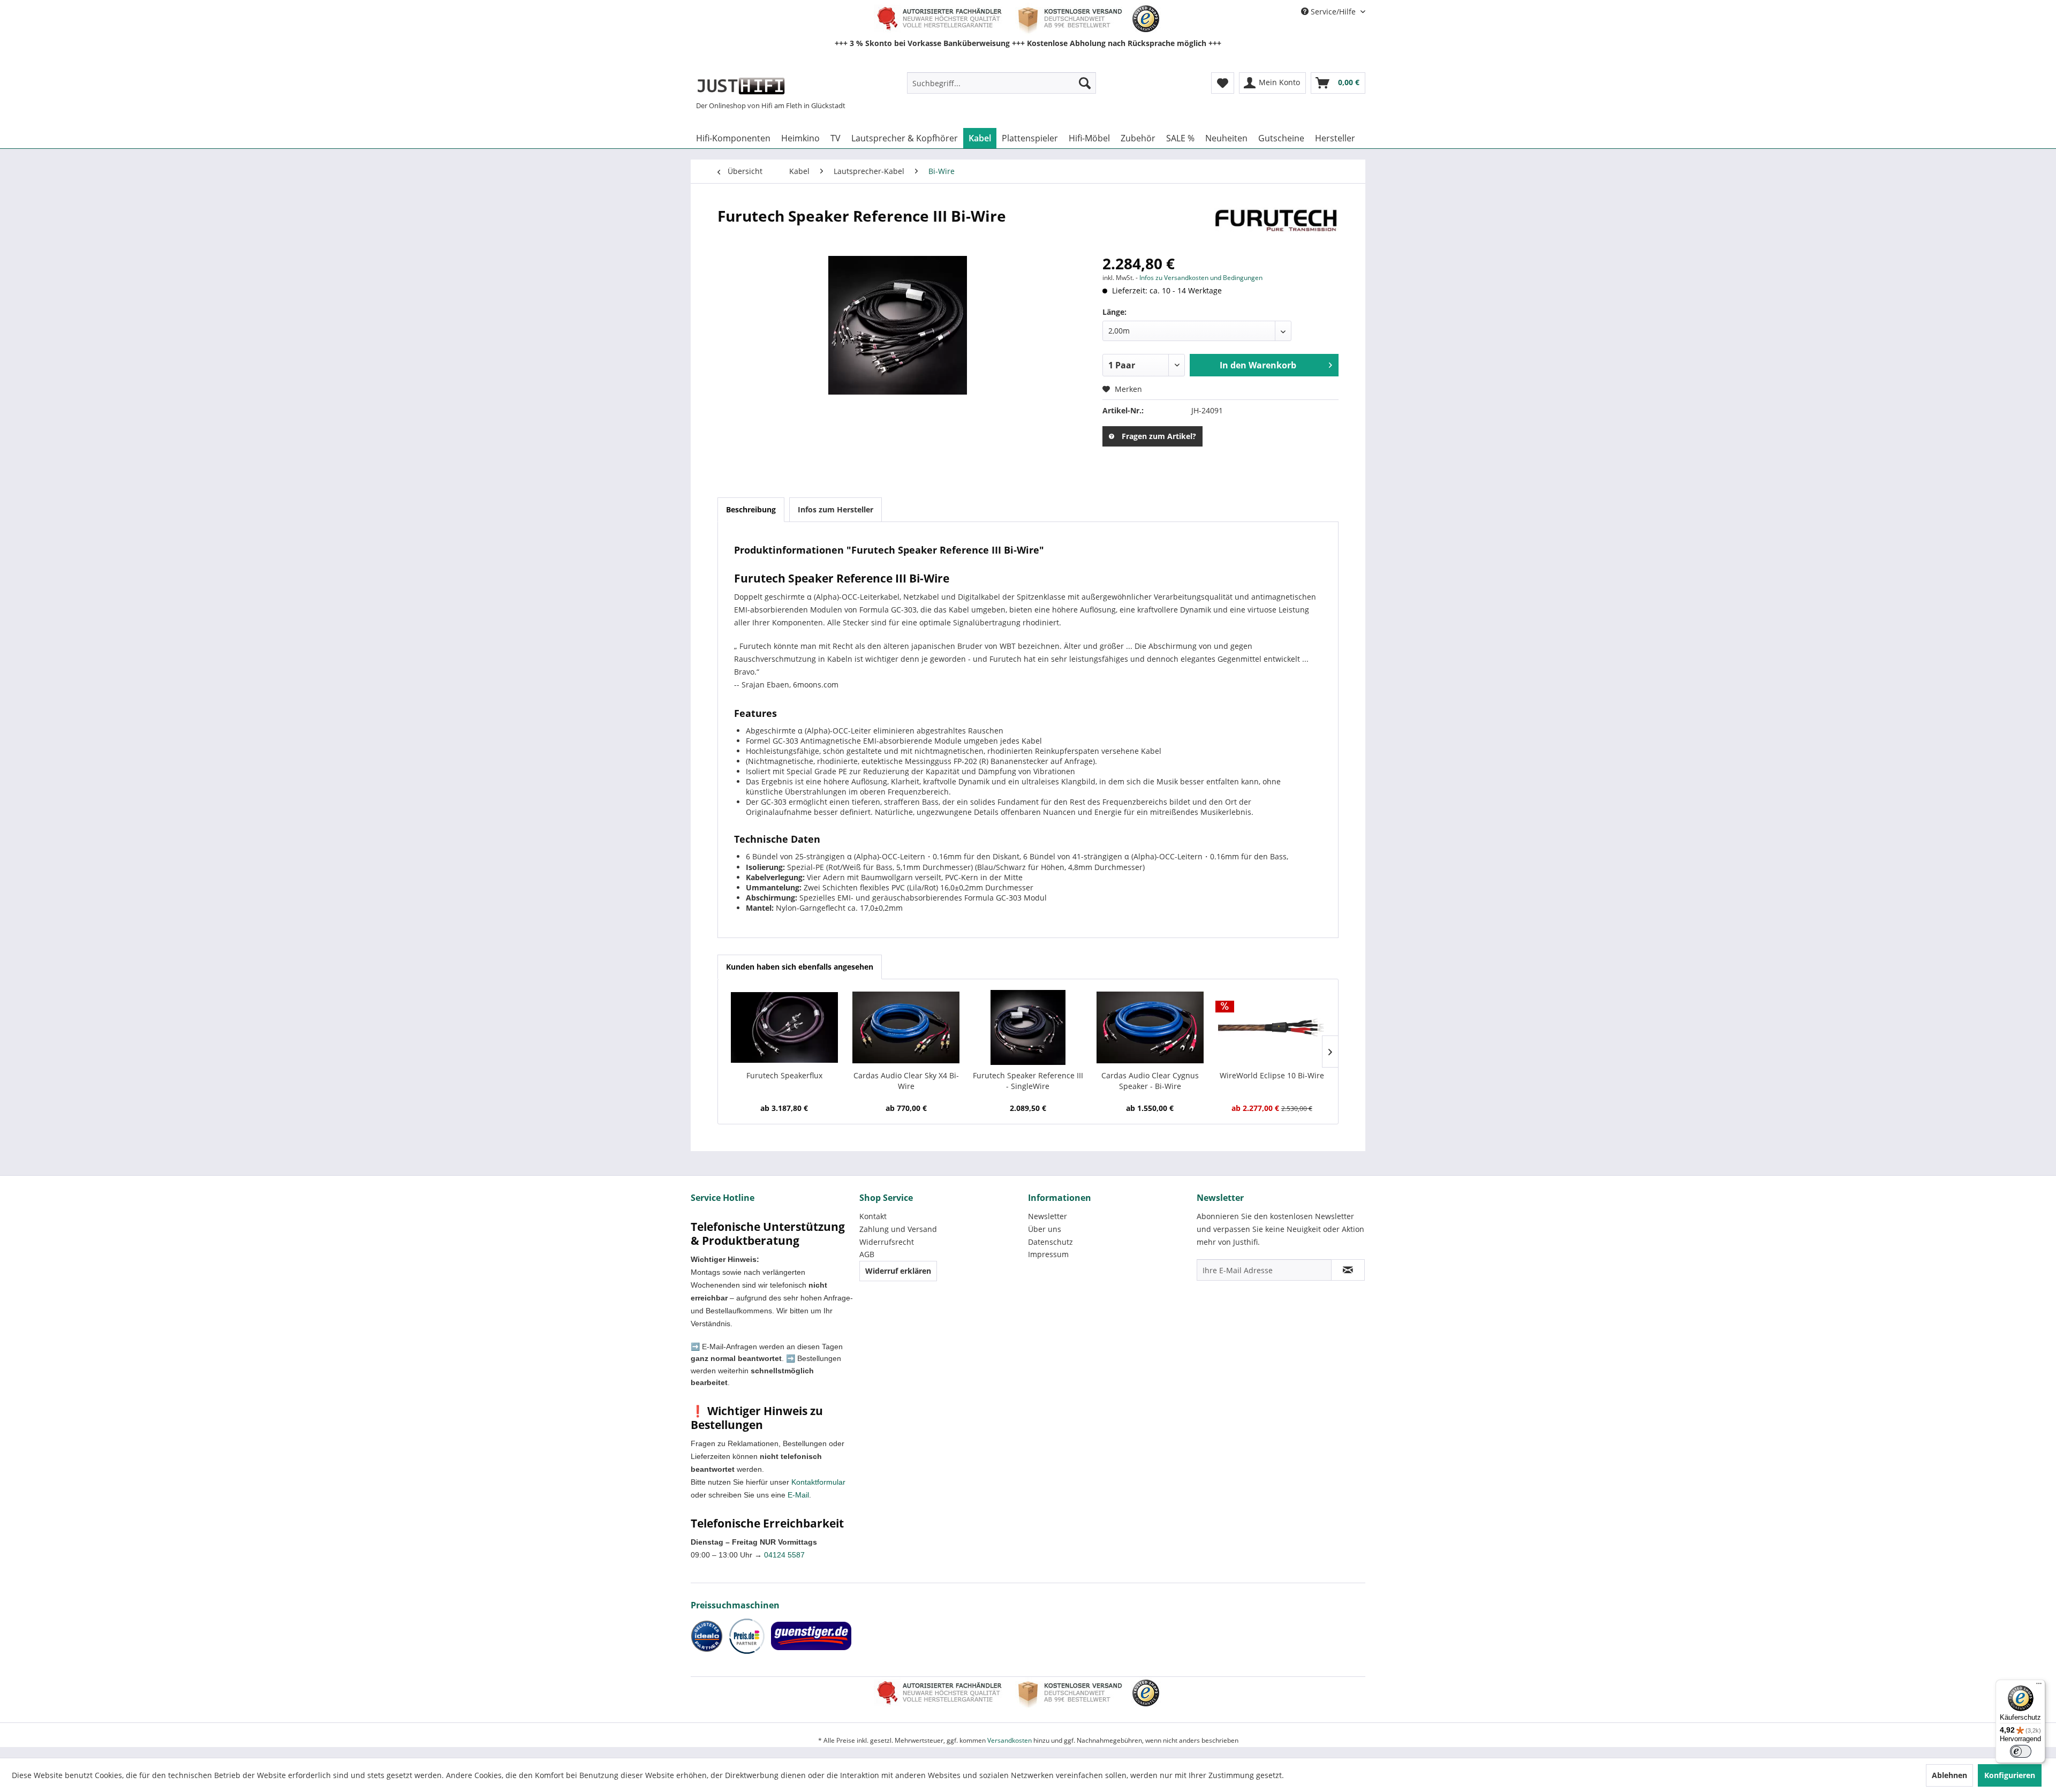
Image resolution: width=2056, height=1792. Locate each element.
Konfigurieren (2010, 1775)
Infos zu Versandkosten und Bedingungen (1201, 278)
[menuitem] (1001, 83)
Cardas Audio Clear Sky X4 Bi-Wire (906, 1081)
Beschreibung (751, 509)
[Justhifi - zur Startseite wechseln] (741, 86)
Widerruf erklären (898, 1271)
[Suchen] (1085, 83)
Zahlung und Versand (898, 1229)
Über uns (1045, 1229)
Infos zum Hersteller (836, 509)
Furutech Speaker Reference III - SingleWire (1028, 1081)
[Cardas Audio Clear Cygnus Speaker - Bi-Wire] (1150, 1027)
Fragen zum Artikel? (1159, 436)
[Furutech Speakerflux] (784, 1027)
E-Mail (798, 1495)
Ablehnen (1949, 1775)
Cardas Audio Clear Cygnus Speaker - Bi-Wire (1150, 1081)
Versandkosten (1010, 1740)
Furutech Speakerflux (784, 1075)
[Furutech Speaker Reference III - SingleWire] (1028, 1027)
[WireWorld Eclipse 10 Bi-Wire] (1272, 1027)
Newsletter (1048, 1216)
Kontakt (873, 1216)
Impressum (1048, 1254)
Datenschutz (1050, 1242)
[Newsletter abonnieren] (1348, 1270)
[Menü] (2039, 1686)
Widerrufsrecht (887, 1242)
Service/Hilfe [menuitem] (1333, 12)
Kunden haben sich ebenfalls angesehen (800, 967)
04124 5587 (784, 1555)
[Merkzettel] (1223, 83)
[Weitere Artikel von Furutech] (1276, 226)
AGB (867, 1254)
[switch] (2021, 1751)
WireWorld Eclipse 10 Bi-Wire (1272, 1075)
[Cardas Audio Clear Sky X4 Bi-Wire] (906, 1027)
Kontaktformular (818, 1482)
